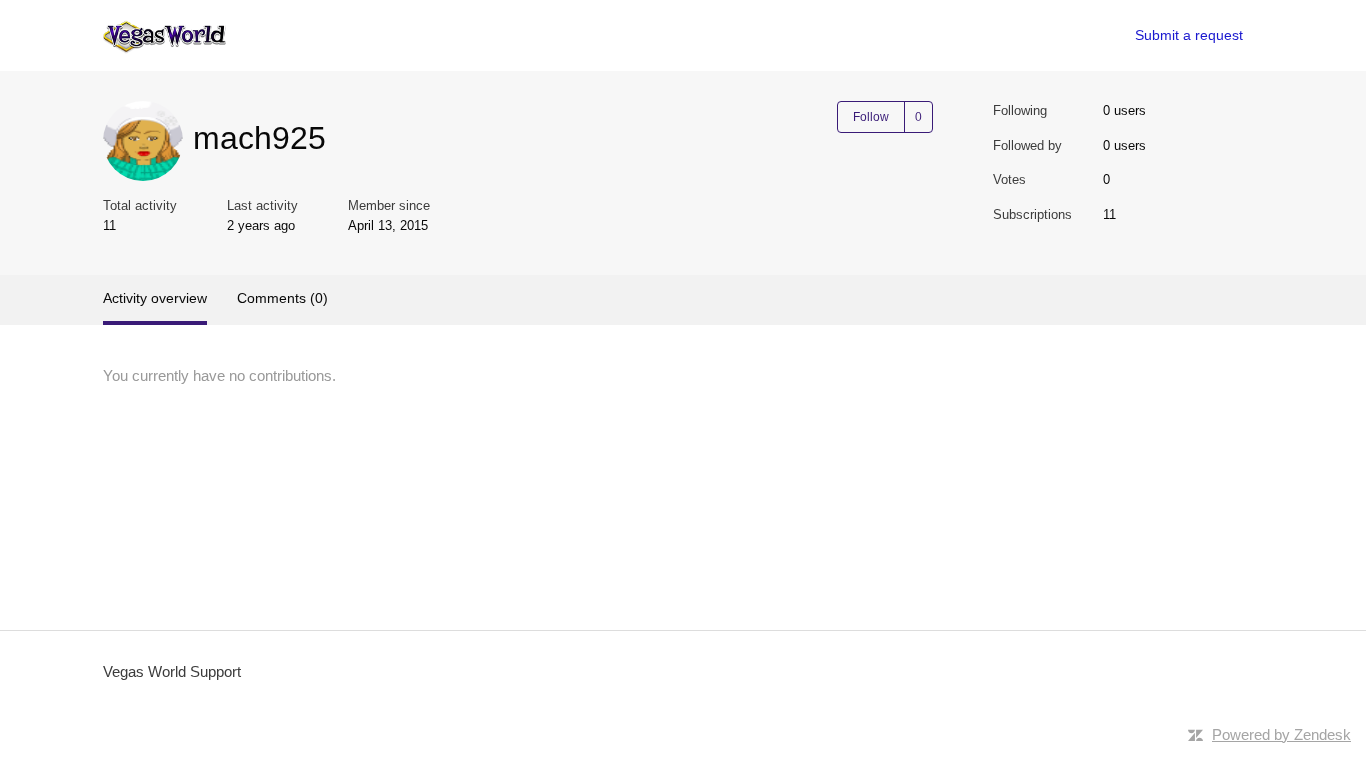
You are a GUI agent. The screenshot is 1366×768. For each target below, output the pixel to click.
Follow (871, 117)
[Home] (164, 35)
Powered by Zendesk (1281, 734)
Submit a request (1189, 35)
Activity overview (155, 298)
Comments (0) (282, 298)
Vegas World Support (172, 671)
